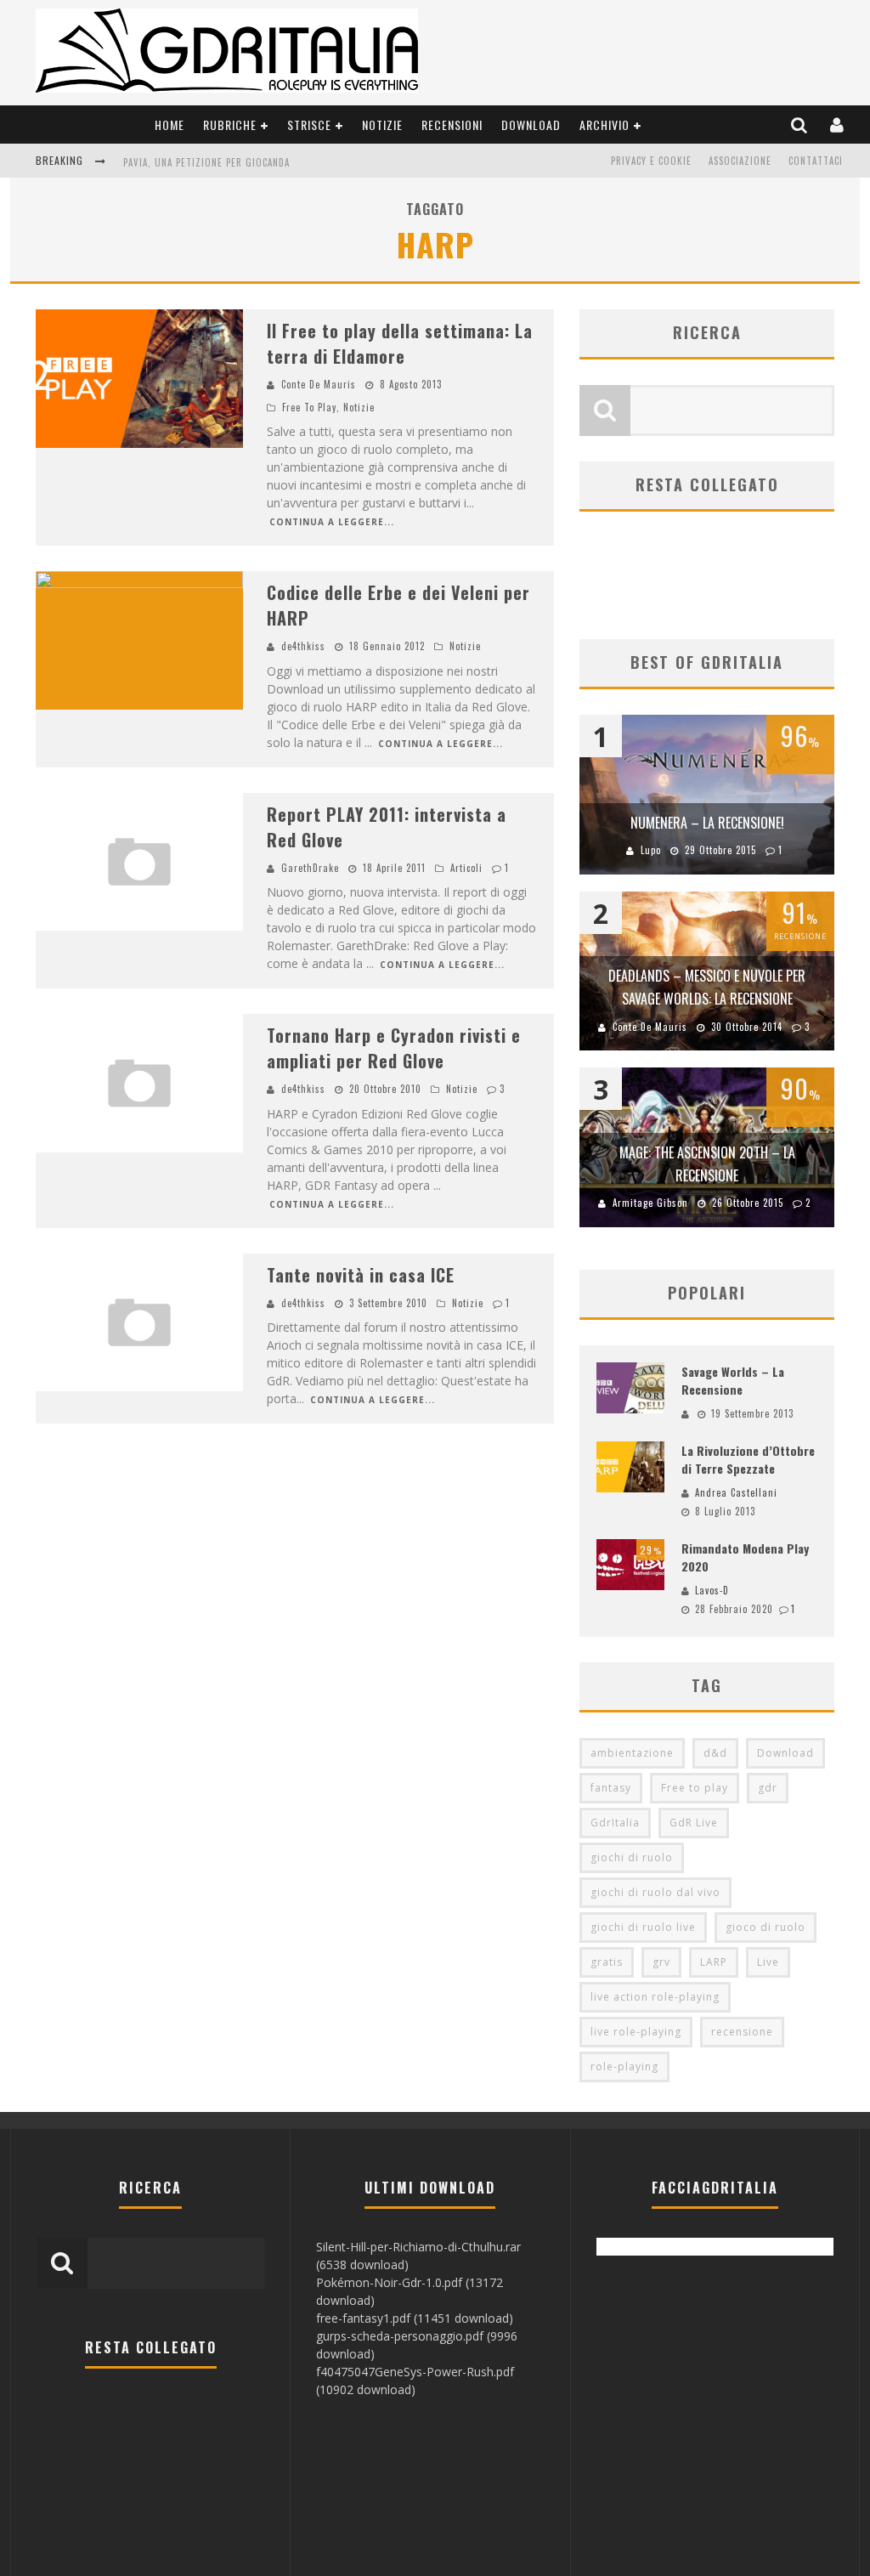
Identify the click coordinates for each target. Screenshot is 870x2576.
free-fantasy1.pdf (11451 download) (415, 2318)
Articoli (466, 868)
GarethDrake (310, 868)
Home (169, 125)
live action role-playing (655, 1997)
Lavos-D (712, 1590)
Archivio (604, 125)
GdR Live (694, 1823)
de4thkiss (303, 646)
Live (768, 1962)
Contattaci (816, 161)
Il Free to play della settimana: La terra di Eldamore (400, 343)
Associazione (740, 161)
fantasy (611, 1788)
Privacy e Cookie (651, 161)
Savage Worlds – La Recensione (733, 1380)
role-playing (624, 2066)
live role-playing (636, 2032)
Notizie (382, 125)
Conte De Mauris (319, 384)
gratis (607, 1962)
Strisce (309, 125)
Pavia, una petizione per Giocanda (206, 162)
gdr (768, 1788)
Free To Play (309, 407)
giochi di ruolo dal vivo (655, 1892)
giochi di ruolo (632, 1857)
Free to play (695, 1788)
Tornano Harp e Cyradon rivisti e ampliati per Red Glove (394, 1048)
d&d (715, 1753)
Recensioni (452, 125)
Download (531, 125)
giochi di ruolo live (643, 1927)
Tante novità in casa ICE (361, 1275)
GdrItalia (615, 1823)
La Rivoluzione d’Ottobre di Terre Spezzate (748, 1459)
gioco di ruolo (765, 1927)
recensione (742, 2032)
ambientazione (632, 1753)
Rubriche (230, 125)
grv (661, 1962)
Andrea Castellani (736, 1492)
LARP (714, 1962)
